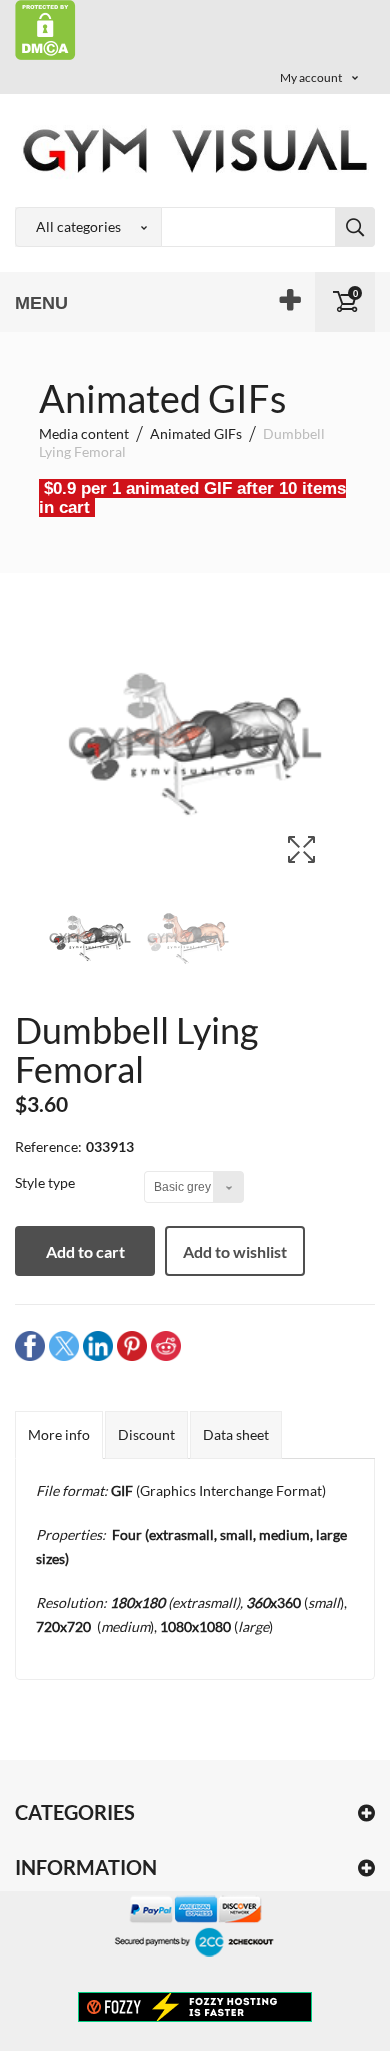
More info (59, 1434)
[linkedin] (98, 1344)
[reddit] (166, 1344)
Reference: (48, 1146)
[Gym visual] (195, 150)
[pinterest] (132, 1344)
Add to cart (85, 1251)
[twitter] (64, 1344)
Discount (146, 1434)
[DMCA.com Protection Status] (45, 28)
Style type (46, 1182)
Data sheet (236, 1434)
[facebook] (30, 1344)
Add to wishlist (235, 1251)
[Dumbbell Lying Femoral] (90, 938)
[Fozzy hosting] (195, 2006)
